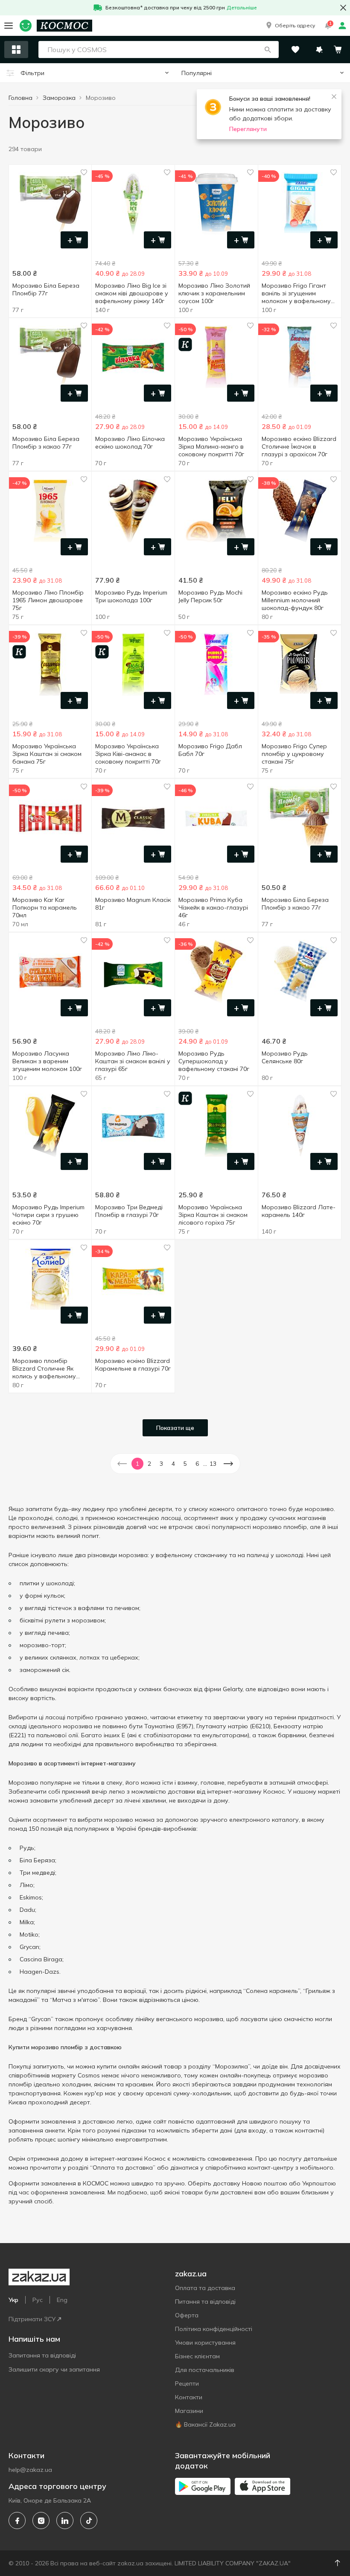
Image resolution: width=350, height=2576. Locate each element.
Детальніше (242, 7)
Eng (62, 2300)
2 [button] (149, 1464)
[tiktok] (89, 2521)
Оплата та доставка (205, 2288)
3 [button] (161, 1464)
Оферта (187, 2315)
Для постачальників (205, 2370)
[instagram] (41, 2521)
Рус (38, 2300)
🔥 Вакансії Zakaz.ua (205, 2424)
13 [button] (213, 1464)
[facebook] (17, 2521)
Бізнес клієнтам (197, 2356)
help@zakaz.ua (30, 2470)
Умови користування (205, 2343)
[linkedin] (65, 2521)
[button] (290, 26)
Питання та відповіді (205, 2302)
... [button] (205, 1464)
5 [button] (185, 1464)
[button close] (343, 8)
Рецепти (187, 2383)
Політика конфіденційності (214, 2329)
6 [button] (197, 1464)
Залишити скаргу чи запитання (54, 2369)
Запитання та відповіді (42, 2355)
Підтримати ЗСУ (32, 2319)
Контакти (189, 2397)
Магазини (189, 2411)
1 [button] (137, 1464)
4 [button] (173, 1464)
